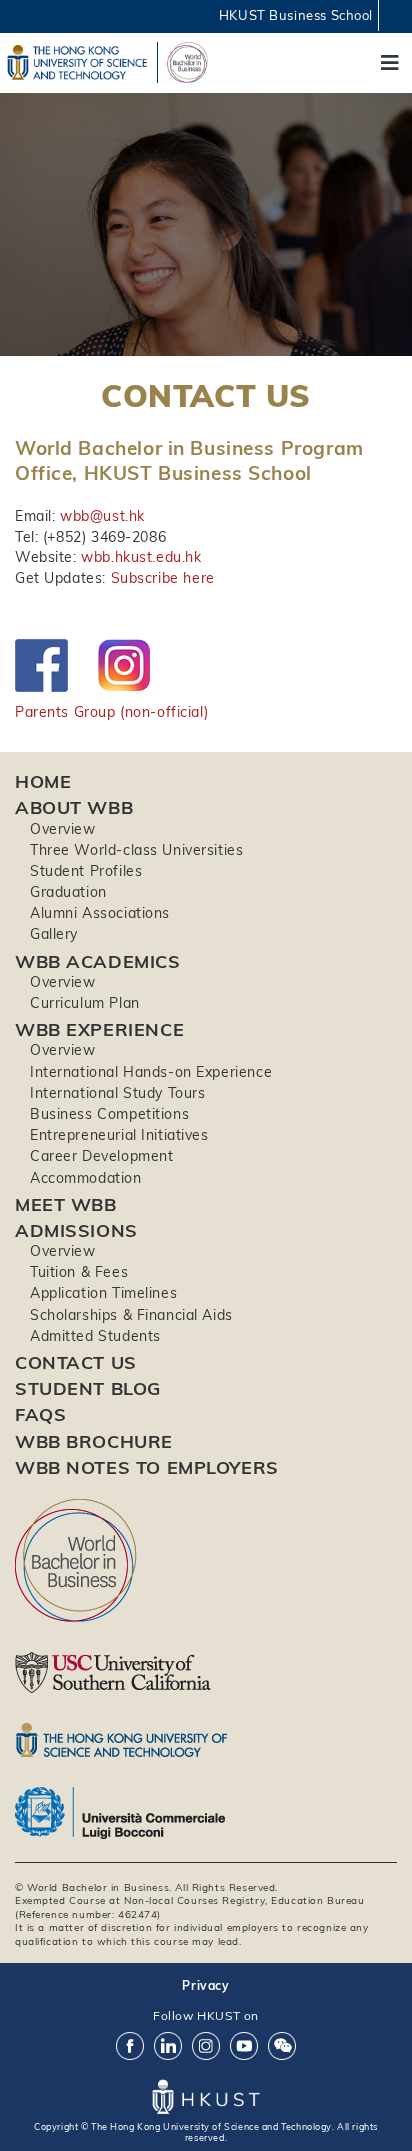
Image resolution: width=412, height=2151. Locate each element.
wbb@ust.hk (102, 516)
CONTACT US (76, 1362)
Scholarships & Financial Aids (131, 1315)
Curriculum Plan (85, 1003)
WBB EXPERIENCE (99, 1029)
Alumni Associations (100, 913)
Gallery (54, 934)
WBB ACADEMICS (98, 961)
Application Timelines (103, 1293)
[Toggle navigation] (390, 63)
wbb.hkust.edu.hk (141, 557)
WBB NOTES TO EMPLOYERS (147, 1467)
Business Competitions (109, 1114)
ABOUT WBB (74, 807)
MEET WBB (66, 1204)
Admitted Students (95, 1336)
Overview (63, 829)
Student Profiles (86, 871)
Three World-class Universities (136, 850)
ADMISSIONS (76, 1230)
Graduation (68, 892)
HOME (43, 781)
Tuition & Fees (79, 1272)
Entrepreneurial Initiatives (119, 1135)
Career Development (101, 1156)
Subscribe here (163, 578)
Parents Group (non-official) (111, 712)
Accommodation (86, 1178)
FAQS (40, 1414)
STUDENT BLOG (88, 1388)
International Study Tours (118, 1093)
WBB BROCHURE (94, 1441)
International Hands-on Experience (151, 1072)
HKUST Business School (296, 15)
